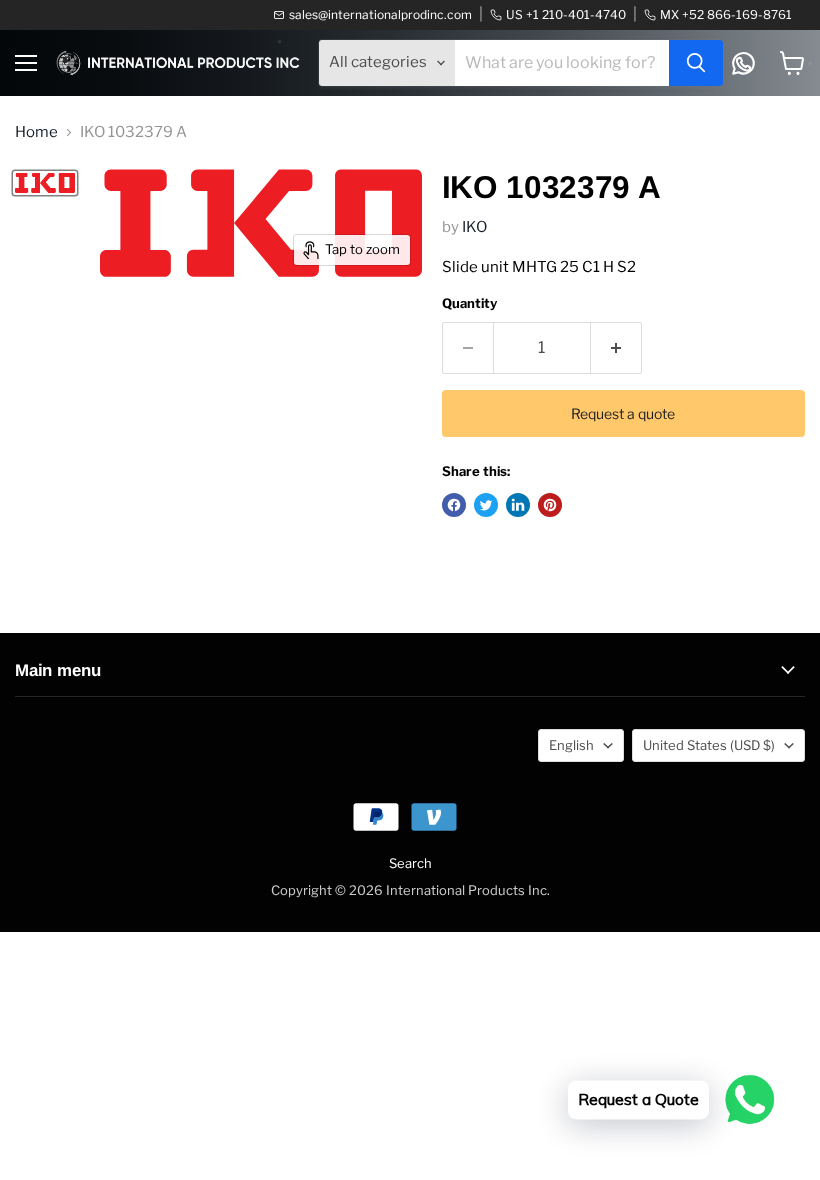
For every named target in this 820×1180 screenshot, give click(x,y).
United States (709, 745)
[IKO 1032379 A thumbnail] (45, 183)
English (571, 745)
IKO (474, 227)
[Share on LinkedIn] (518, 505)
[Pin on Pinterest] (550, 505)
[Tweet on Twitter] (486, 505)
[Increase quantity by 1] (616, 348)
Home (36, 132)
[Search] (696, 63)
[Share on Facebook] (454, 505)
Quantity (469, 303)
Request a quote (623, 413)
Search (410, 863)
